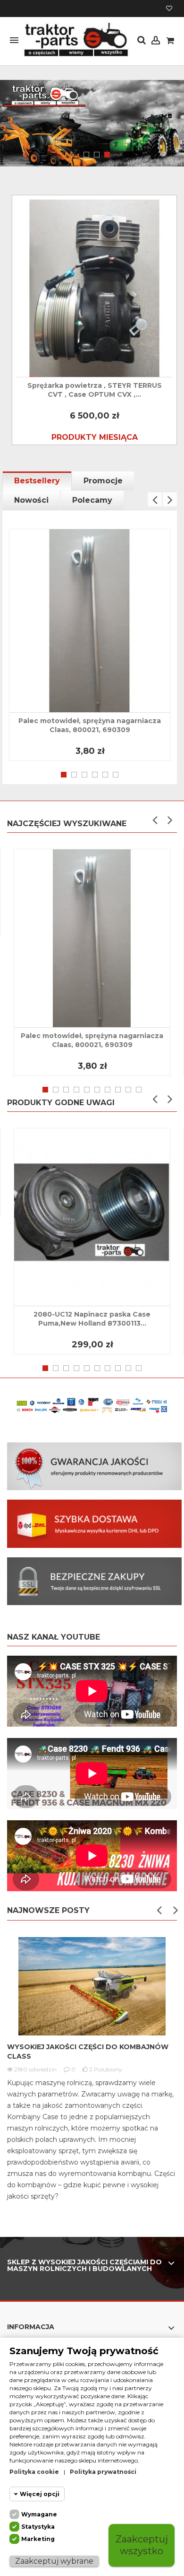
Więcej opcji (40, 2494)
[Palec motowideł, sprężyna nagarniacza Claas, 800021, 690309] (90, 621)
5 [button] (105, 775)
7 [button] (108, 1090)
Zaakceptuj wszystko (142, 2545)
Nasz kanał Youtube (54, 1637)
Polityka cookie (34, 2472)
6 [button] (116, 775)
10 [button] (139, 1090)
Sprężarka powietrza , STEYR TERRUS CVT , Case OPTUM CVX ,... (95, 390)
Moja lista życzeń (169, 9)
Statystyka (38, 2527)
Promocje (103, 481)
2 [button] (97, 155)
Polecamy (92, 500)
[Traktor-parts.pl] (75, 40)
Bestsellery (37, 481)
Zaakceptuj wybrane (54, 2561)
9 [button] (128, 1090)
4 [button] (95, 775)
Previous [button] (155, 499)
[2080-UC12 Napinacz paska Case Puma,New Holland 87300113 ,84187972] (92, 1217)
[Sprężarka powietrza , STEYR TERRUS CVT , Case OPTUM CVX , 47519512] (94, 288)
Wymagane (39, 2514)
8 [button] (118, 1090)
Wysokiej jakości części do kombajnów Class (88, 2052)
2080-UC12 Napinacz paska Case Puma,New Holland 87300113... (92, 1319)
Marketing (38, 2539)
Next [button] (170, 499)
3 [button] (107, 155)
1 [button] (86, 155)
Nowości (31, 500)
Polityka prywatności (103, 2472)
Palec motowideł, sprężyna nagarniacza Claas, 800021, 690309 (90, 725)
